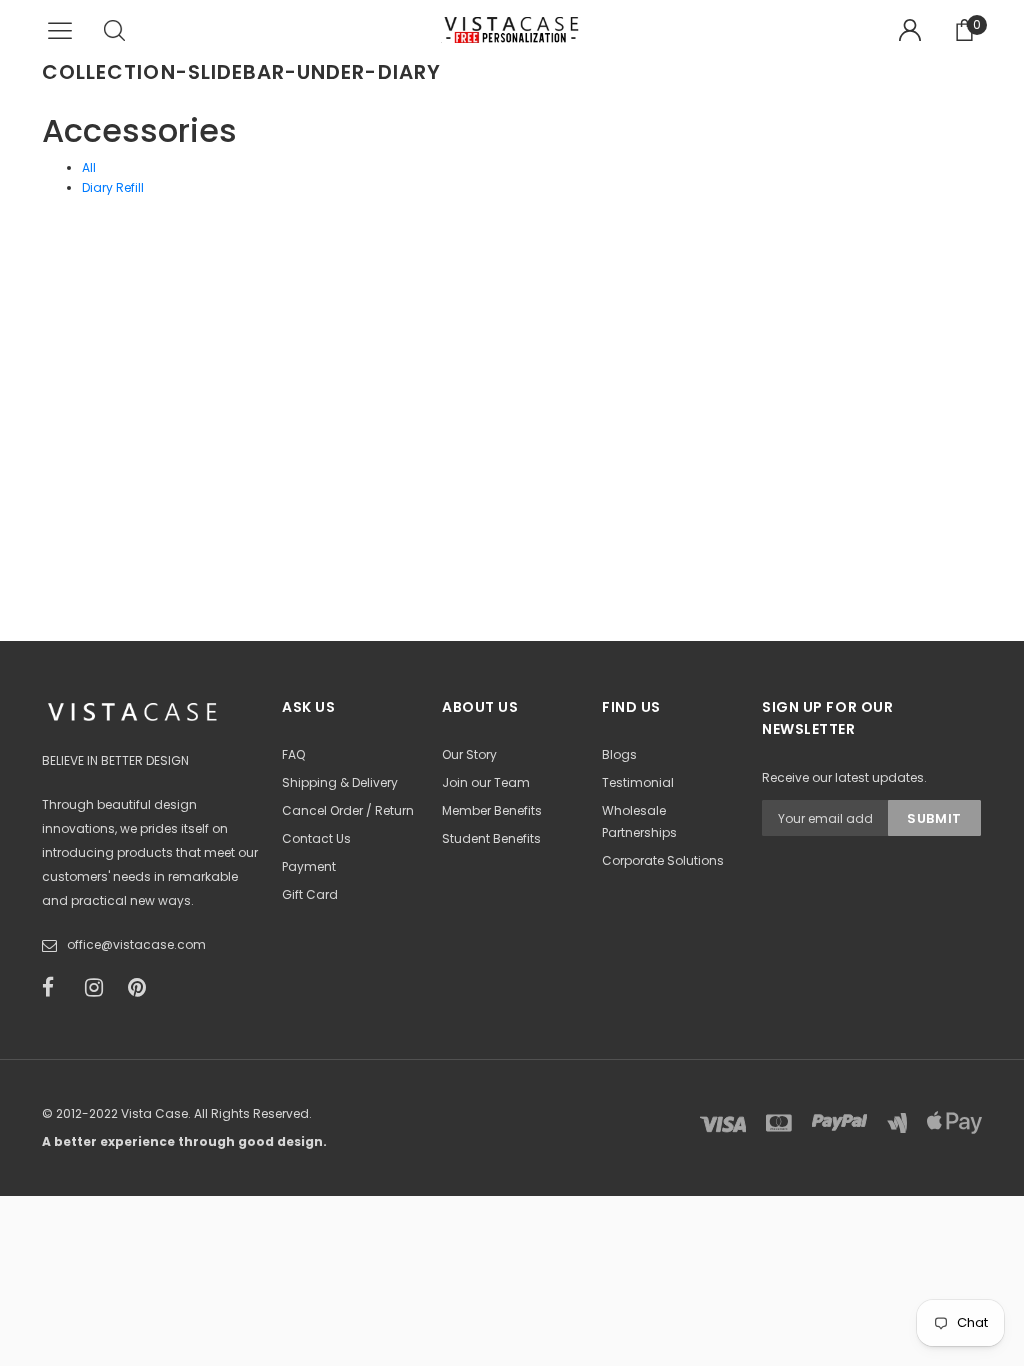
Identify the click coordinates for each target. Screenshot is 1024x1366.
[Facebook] (57, 988)
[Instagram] (100, 988)
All (89, 167)
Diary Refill (113, 187)
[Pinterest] (143, 988)
